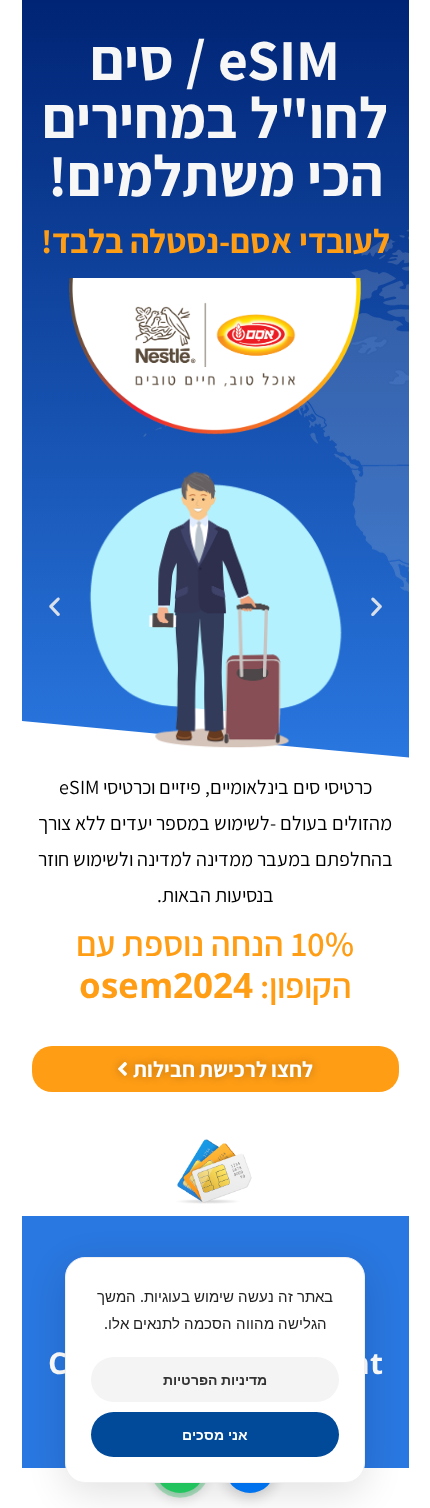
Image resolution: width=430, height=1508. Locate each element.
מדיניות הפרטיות (215, 1379)
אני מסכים (215, 1434)
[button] (376, 605)
